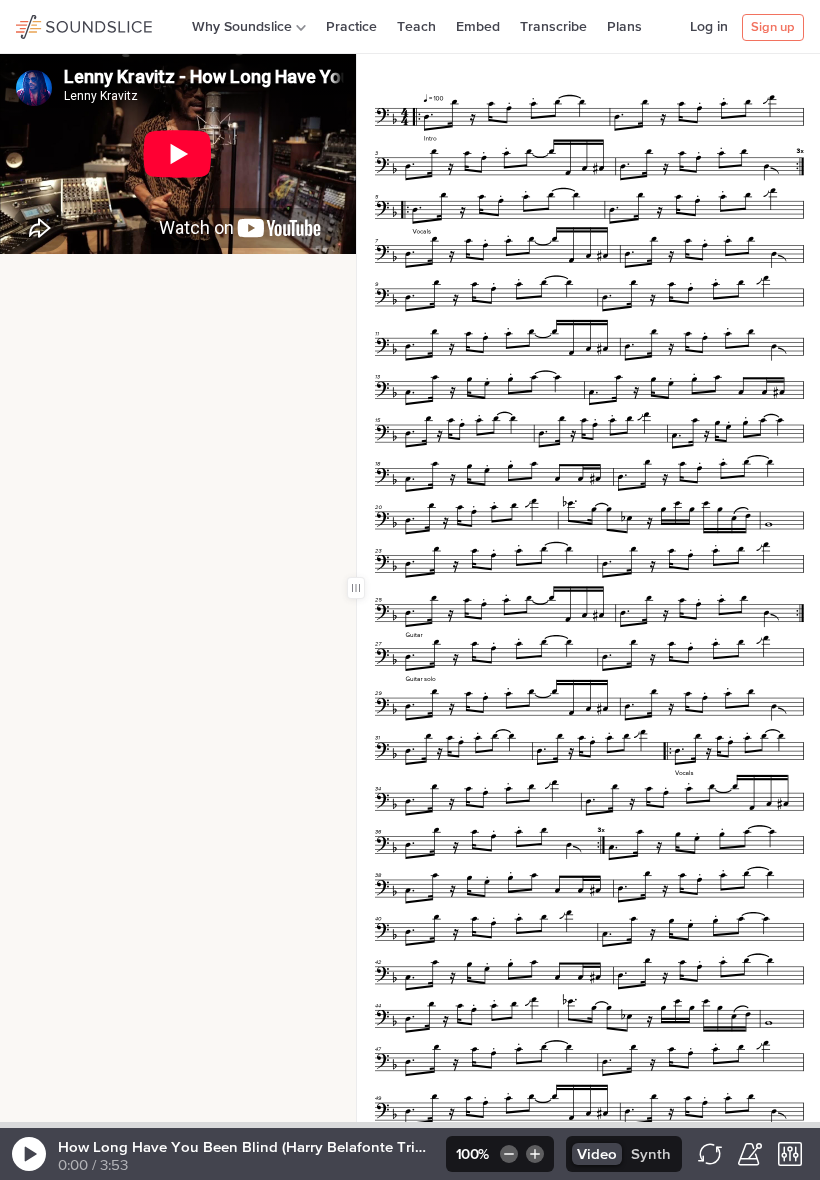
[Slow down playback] (507, 1154)
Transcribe (553, 27)
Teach (416, 27)
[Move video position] (21, 275)
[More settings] (790, 1154)
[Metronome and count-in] (750, 1154)
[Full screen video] (53, 275)
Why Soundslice (242, 27)
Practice (351, 27)
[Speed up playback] (536, 1154)
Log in (709, 27)
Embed (478, 27)
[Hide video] (85, 275)
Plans (624, 27)
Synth (651, 1154)
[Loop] (710, 1154)
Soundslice (54, 24)
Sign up (773, 27)
